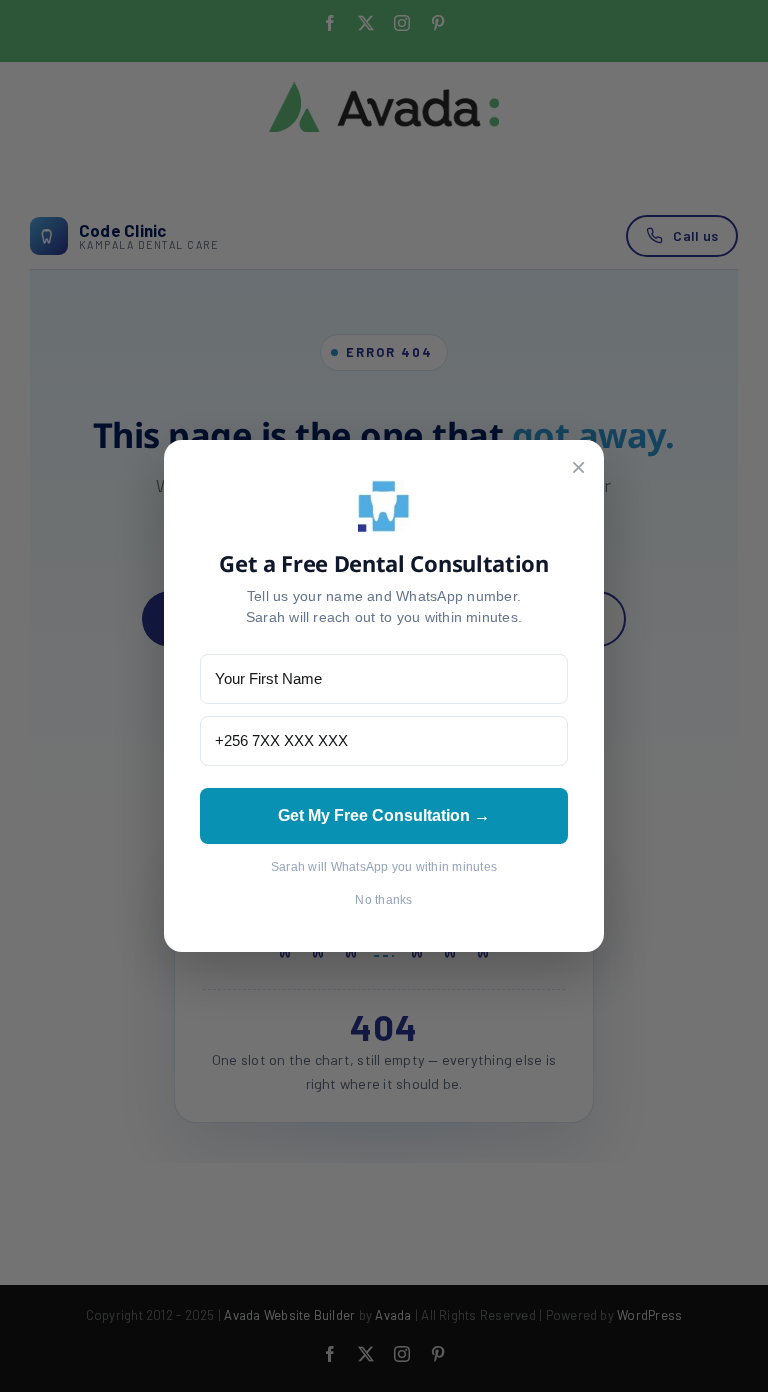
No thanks (383, 900)
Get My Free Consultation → (384, 815)
